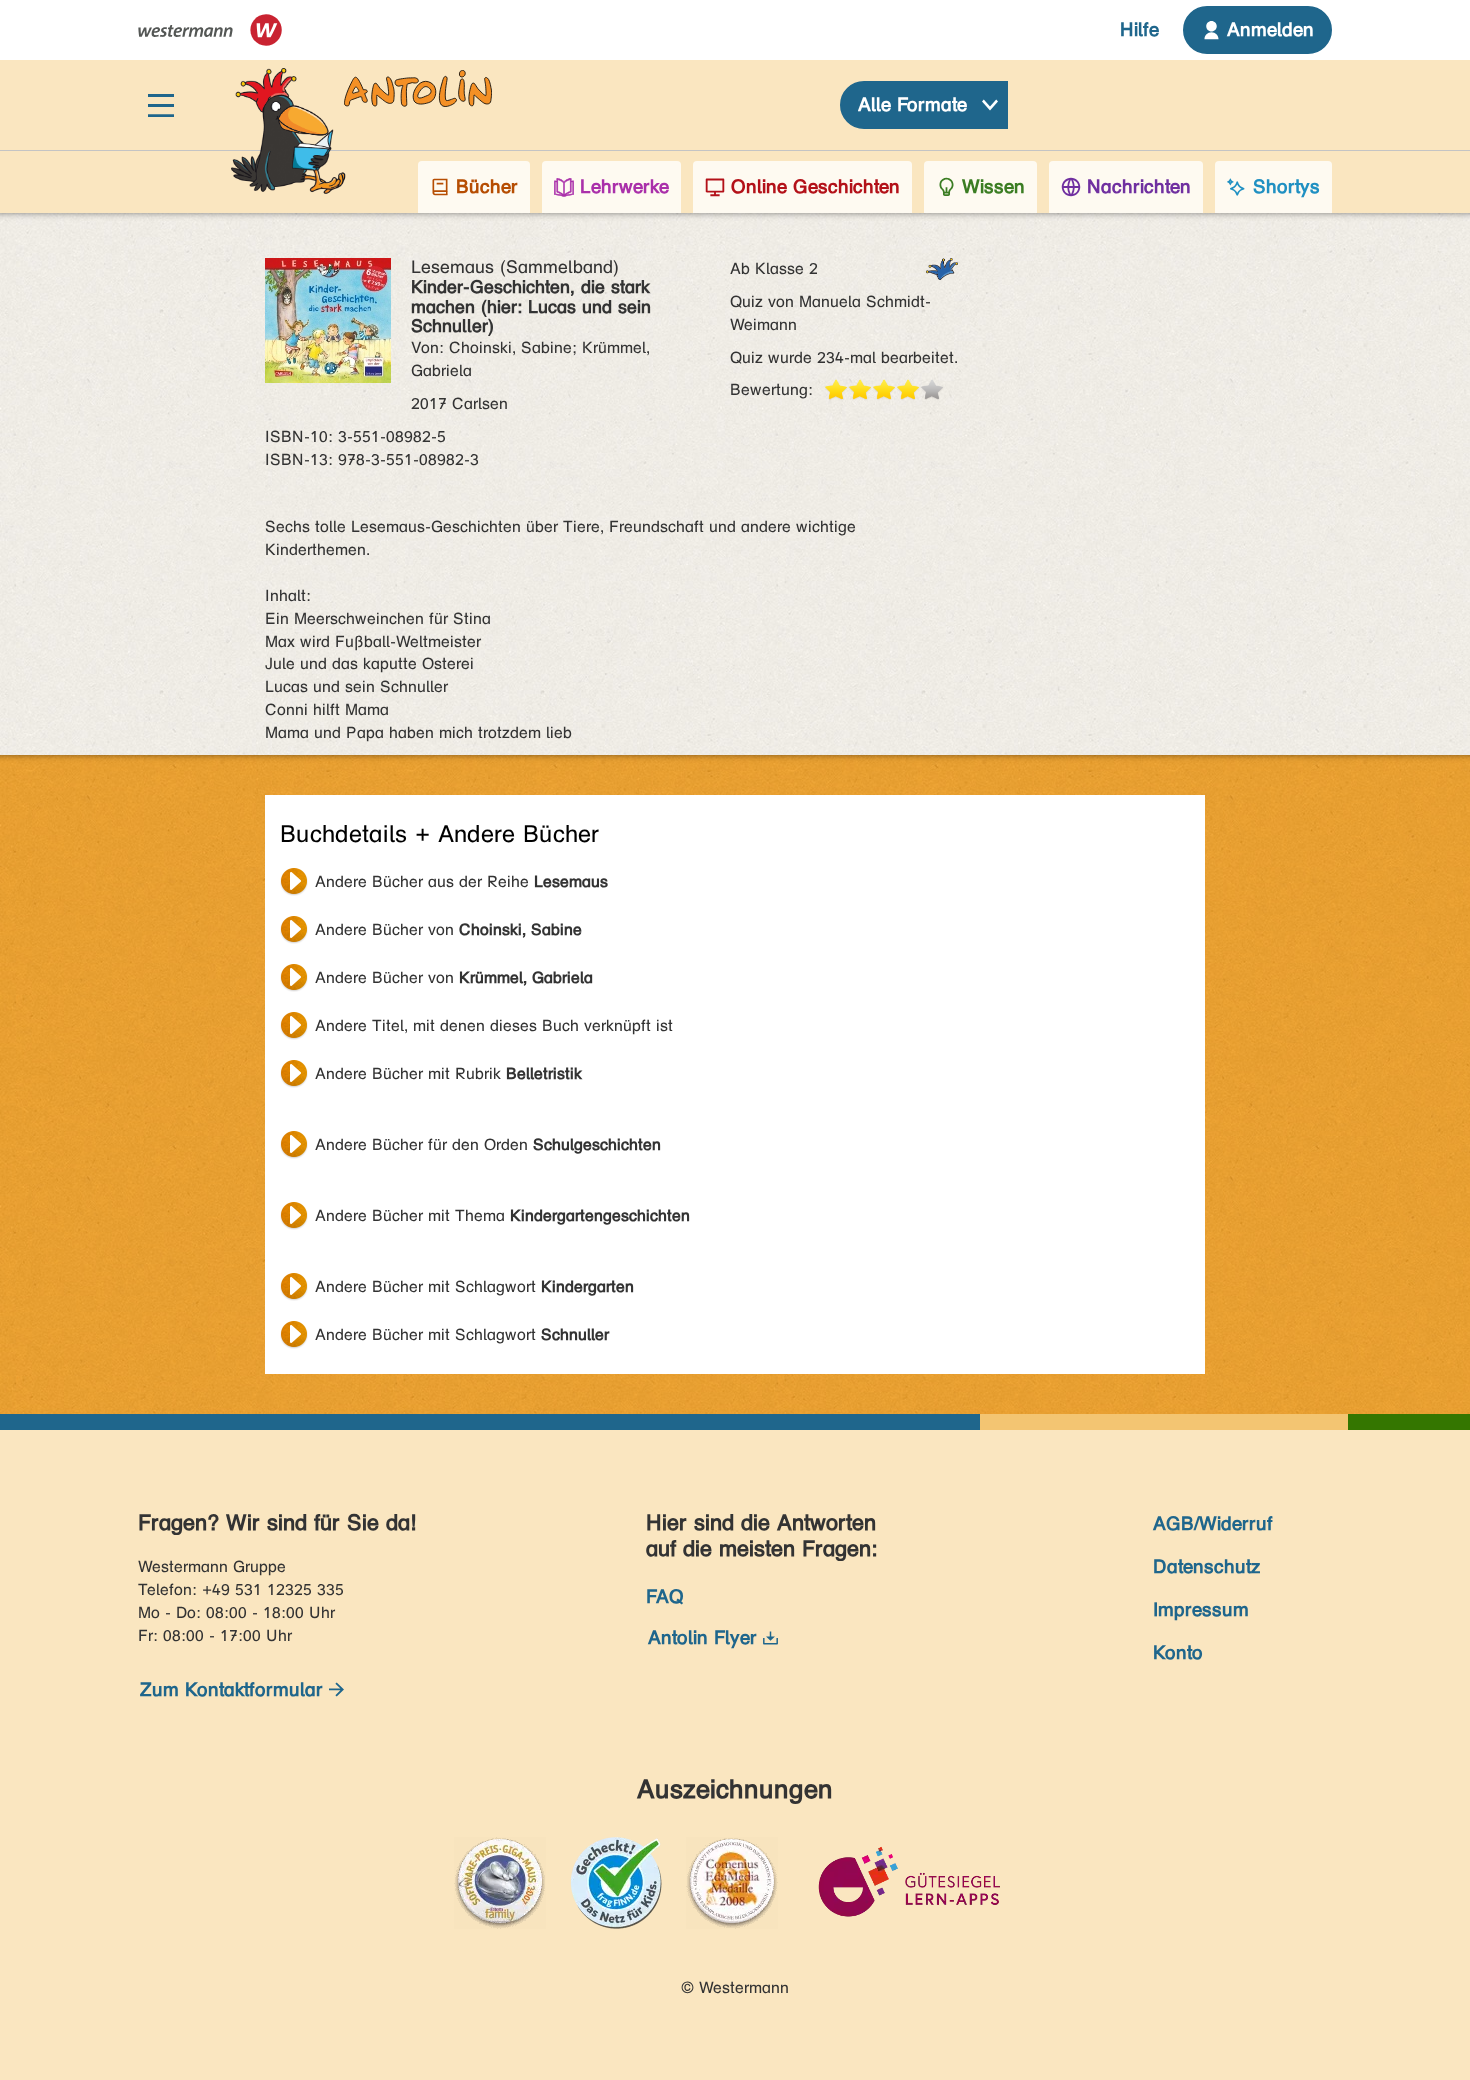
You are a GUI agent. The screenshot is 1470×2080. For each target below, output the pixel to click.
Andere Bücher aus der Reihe (461, 881)
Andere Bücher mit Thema (502, 1215)
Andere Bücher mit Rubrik (448, 1073)
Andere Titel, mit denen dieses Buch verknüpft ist (494, 1025)
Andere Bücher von (448, 929)
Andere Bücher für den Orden (488, 1144)
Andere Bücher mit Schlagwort (474, 1286)
